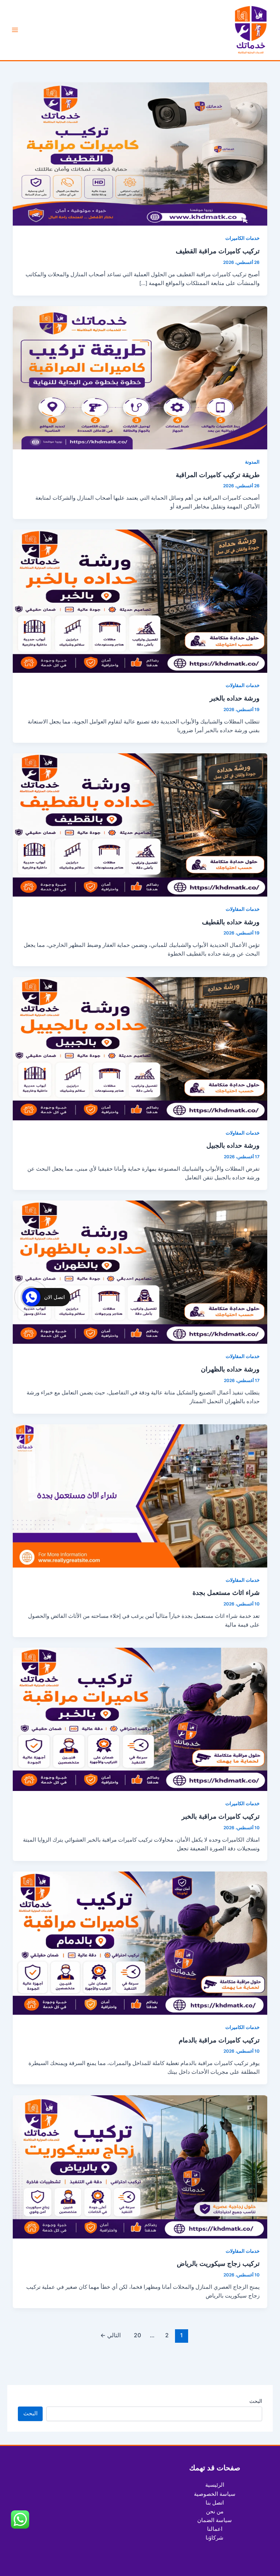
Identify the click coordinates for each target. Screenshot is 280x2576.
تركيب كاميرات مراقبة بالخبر (221, 1816)
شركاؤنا (215, 2538)
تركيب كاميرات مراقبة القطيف (218, 251)
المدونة (252, 462)
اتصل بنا (215, 2503)
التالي (110, 2335)
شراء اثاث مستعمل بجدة (226, 1592)
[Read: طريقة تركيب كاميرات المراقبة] (140, 377)
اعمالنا (215, 2529)
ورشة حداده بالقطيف (231, 922)
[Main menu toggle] (15, 30)
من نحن (215, 2511)
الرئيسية (215, 2485)
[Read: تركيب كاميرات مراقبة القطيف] (140, 154)
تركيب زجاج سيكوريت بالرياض (218, 2263)
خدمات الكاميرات (242, 238)
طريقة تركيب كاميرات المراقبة (218, 475)
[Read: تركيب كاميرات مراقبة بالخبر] (140, 1719)
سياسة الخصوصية (215, 2494)
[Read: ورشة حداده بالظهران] (140, 1272)
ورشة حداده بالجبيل (233, 1145)
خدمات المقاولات (243, 685)
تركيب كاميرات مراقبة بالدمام (219, 2040)
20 (137, 2335)
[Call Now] (31, 1297)
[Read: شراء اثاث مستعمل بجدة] (140, 1495)
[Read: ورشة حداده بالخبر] (140, 601)
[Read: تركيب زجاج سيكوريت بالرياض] (140, 2166)
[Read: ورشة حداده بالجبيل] (140, 1048)
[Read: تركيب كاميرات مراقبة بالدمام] (140, 1943)
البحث (256, 2401)
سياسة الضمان (215, 2520)
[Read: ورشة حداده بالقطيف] (140, 825)
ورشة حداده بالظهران (230, 1369)
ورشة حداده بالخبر (235, 698)
